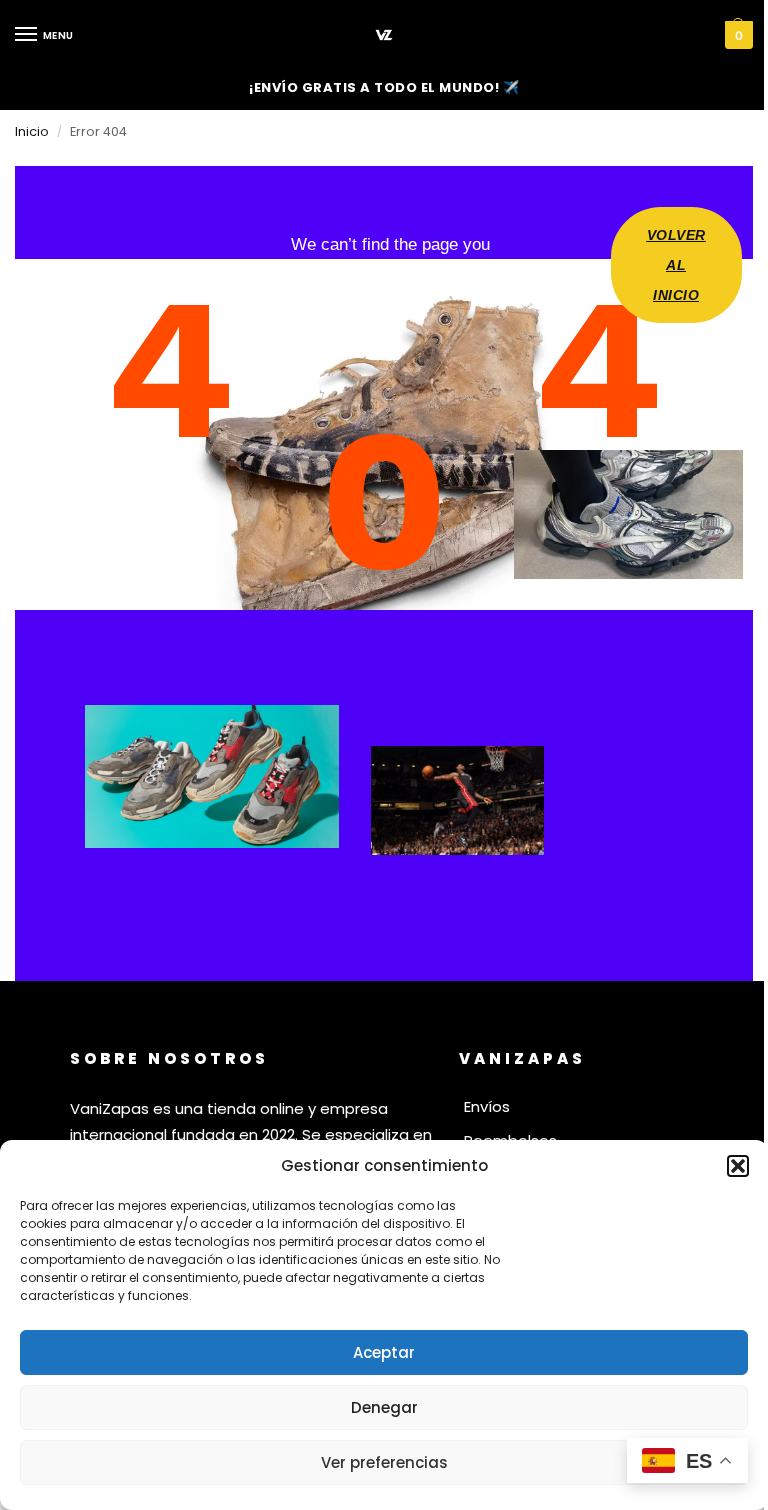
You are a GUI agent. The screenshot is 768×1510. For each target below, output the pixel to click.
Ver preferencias (384, 1462)
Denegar (384, 1407)
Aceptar (384, 1352)
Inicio (32, 131)
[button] (738, 1166)
